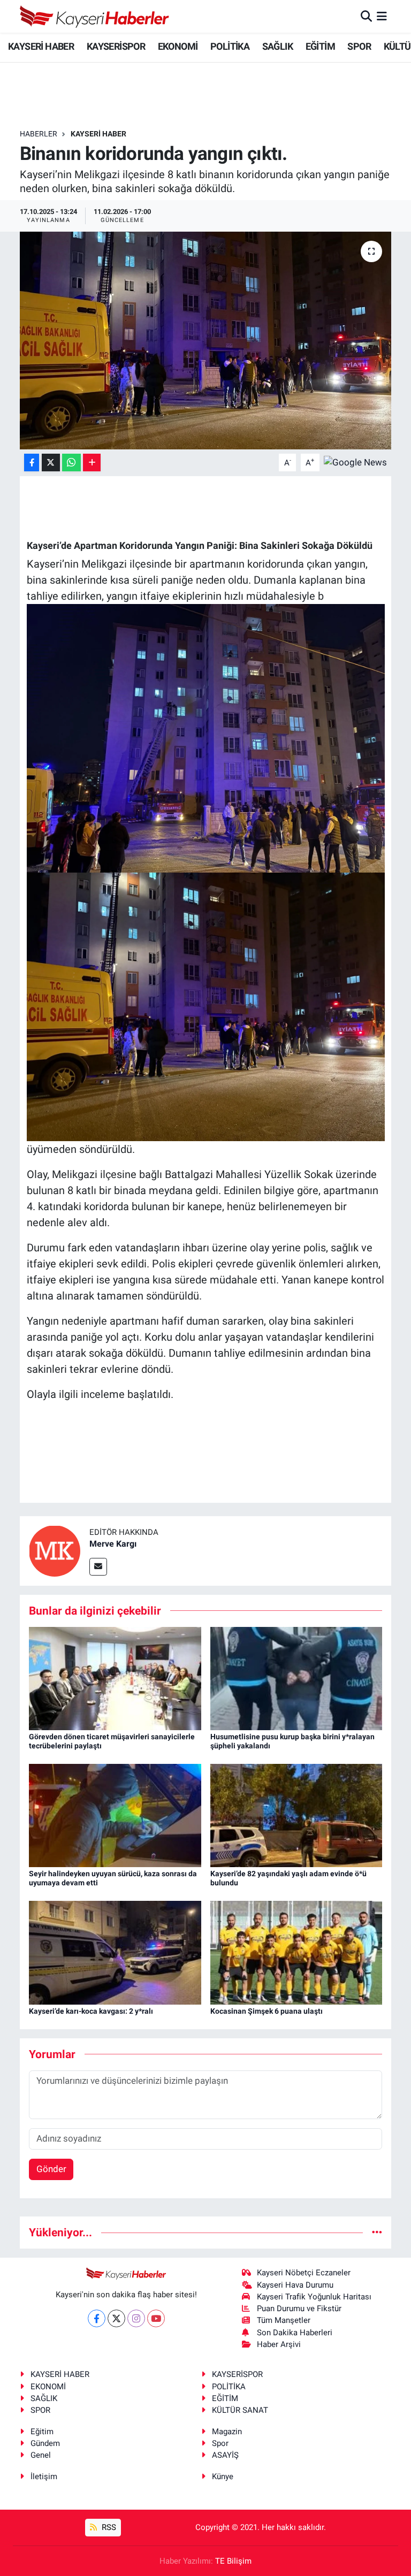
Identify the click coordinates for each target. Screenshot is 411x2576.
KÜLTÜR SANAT (240, 2410)
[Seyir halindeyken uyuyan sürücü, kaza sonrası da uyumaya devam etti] (115, 1815)
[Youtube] (156, 2318)
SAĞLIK (277, 46)
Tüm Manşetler (284, 2320)
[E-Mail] (98, 1567)
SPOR (359, 46)
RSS (108, 2527)
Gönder (51, 2169)
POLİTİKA (230, 46)
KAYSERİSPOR (116, 46)
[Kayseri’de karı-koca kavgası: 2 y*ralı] (115, 1952)
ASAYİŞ (225, 2455)
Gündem (45, 2443)
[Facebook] (97, 2318)
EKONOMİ (178, 46)
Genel (41, 2455)
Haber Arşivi (279, 2344)
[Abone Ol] (355, 462)
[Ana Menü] (382, 16)
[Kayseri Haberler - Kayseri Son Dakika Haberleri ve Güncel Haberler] (95, 16)
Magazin (227, 2432)
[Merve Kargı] (55, 1550)
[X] (116, 2318)
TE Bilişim (233, 2561)
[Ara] (366, 16)
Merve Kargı (113, 1544)
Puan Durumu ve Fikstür (299, 2309)
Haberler (39, 134)
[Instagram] (136, 2318)
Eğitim (42, 2432)
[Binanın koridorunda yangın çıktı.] (206, 341)
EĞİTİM (320, 46)
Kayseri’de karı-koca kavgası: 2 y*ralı (91, 2011)
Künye (223, 2476)
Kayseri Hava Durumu (295, 2285)
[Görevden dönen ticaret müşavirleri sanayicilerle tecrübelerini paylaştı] (115, 1678)
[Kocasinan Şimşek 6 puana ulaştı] (296, 1952)
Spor (220, 2443)
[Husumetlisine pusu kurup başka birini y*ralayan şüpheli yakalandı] (296, 1678)
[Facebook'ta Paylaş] (32, 463)
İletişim (44, 2476)
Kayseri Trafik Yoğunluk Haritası (314, 2297)
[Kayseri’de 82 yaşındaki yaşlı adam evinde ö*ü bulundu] (296, 1815)
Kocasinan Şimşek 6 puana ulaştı (267, 2011)
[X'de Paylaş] (51, 463)
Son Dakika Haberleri (295, 2333)
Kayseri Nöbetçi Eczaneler (304, 2273)
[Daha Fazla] (92, 463)
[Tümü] (377, 2232)
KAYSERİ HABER (41, 46)
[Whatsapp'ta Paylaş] (71, 463)
